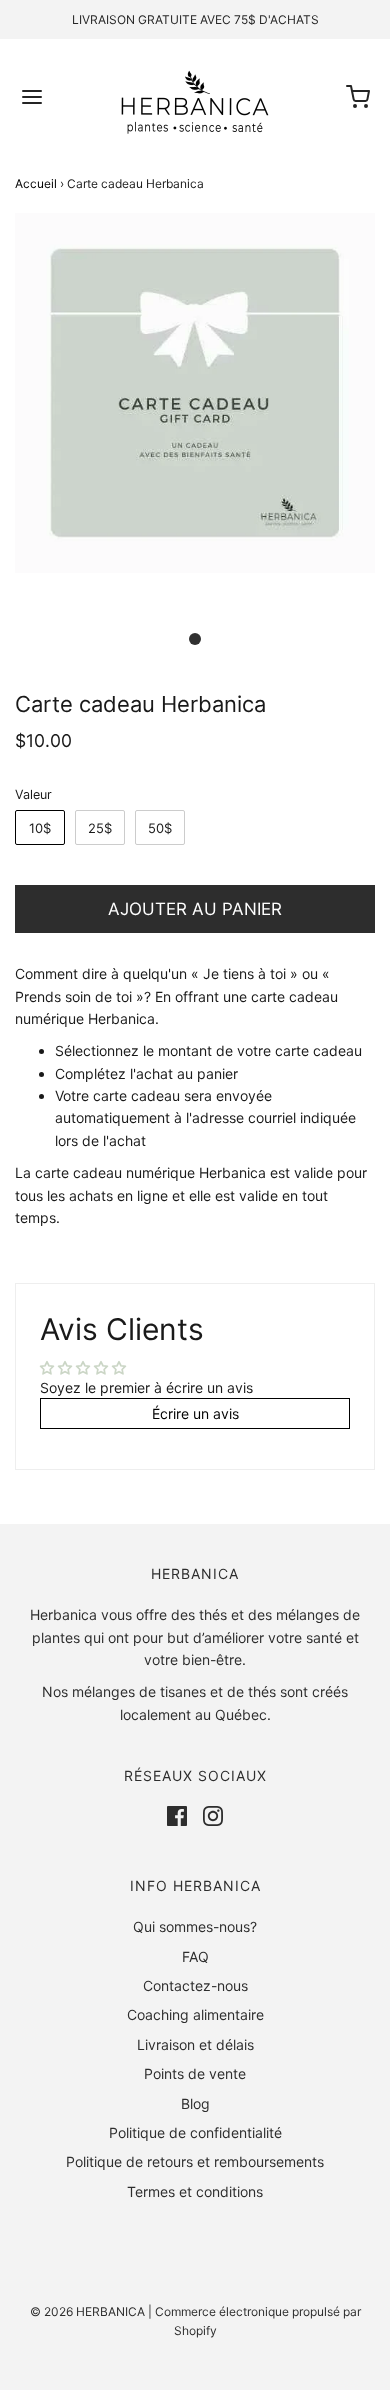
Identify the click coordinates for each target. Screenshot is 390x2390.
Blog (195, 2103)
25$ (100, 828)
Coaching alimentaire (195, 2014)
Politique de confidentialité (195, 2132)
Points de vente (195, 2073)
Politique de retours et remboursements (195, 2161)
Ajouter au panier (195, 909)
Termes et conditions (195, 2191)
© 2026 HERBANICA (87, 2311)
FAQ (195, 1956)
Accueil (36, 183)
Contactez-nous (195, 1985)
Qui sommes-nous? (195, 1926)
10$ (40, 828)
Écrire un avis (195, 1413)
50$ (160, 828)
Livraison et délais (195, 2044)
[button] (195, 415)
